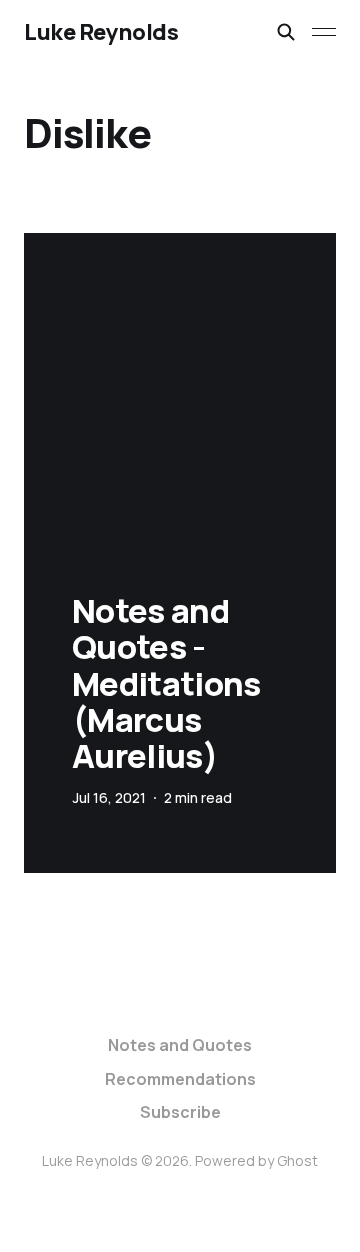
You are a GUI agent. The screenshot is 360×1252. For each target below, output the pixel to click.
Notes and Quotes (180, 1045)
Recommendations (180, 1079)
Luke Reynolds (101, 32)
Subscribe (180, 1112)
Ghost (297, 1160)
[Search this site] (286, 32)
